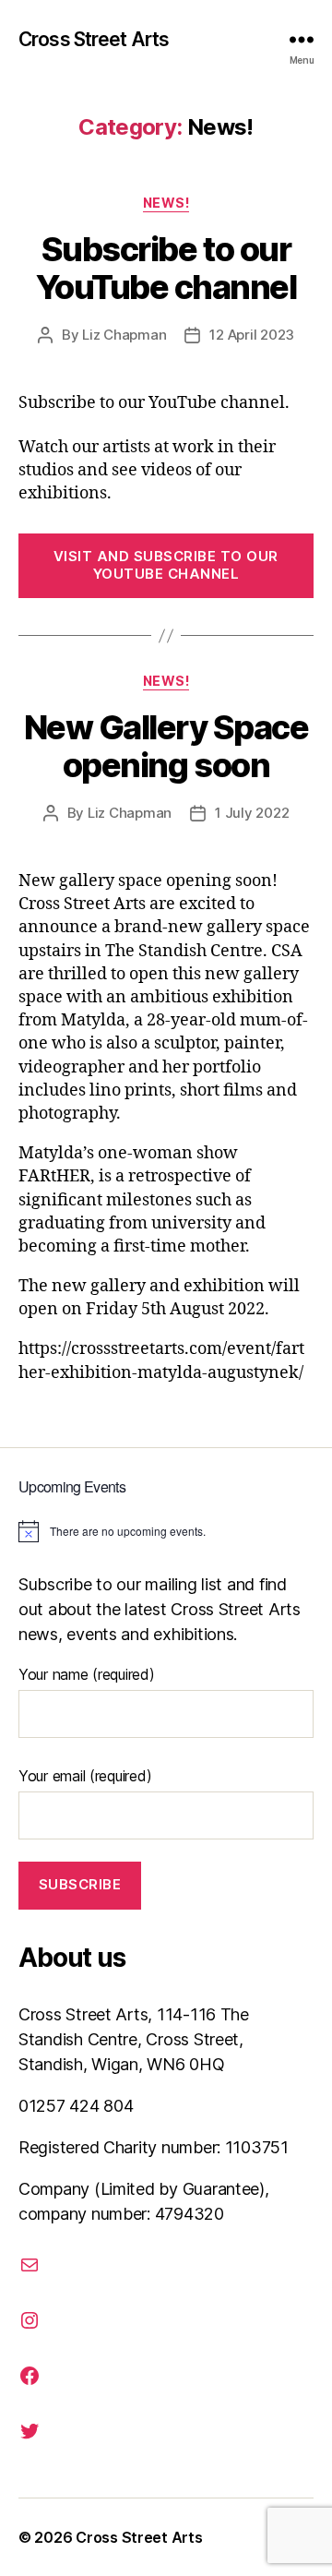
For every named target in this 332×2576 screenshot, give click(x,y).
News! (166, 203)
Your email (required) (85, 1776)
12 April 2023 (252, 335)
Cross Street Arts (94, 39)
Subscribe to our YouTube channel (166, 268)
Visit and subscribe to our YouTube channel (166, 565)
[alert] (166, 1531)
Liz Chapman (124, 335)
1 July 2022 (252, 813)
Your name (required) (87, 1674)
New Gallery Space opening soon (166, 746)
